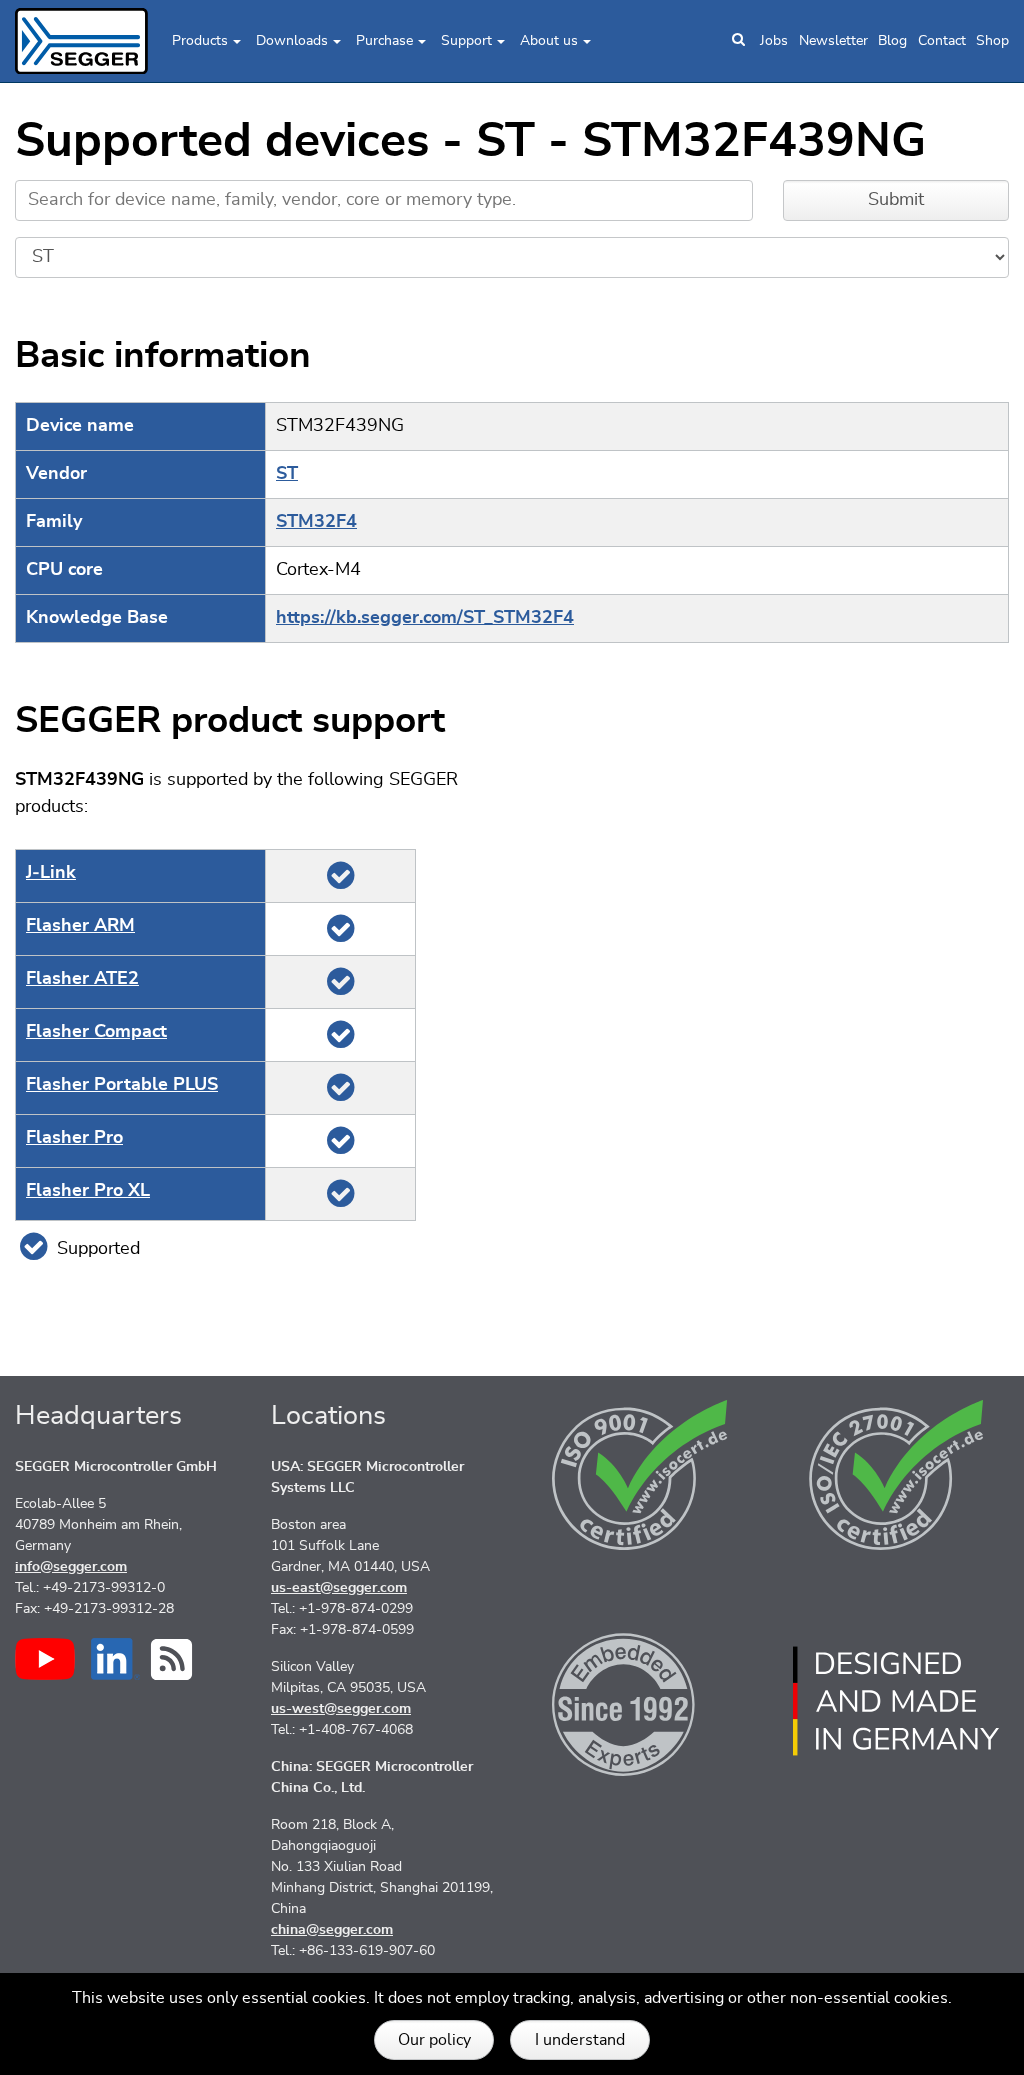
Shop (992, 41)
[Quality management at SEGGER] (640, 1475)
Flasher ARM (80, 926)
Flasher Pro (74, 1138)
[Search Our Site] (738, 41)
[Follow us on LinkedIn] (115, 1659)
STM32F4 (316, 522)
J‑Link (51, 873)
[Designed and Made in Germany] (896, 1701)
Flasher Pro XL (88, 1191)
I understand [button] (580, 2040)
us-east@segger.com (339, 1588)
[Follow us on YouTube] (45, 1659)
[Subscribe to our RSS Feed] (171, 1659)
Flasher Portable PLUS (122, 1085)
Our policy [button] (434, 2040)
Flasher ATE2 (82, 979)
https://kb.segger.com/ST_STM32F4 (425, 618)
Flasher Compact (96, 1032)
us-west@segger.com (341, 1709)
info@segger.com (71, 1567)
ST (287, 474)
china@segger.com (332, 1930)
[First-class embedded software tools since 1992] (640, 1701)
